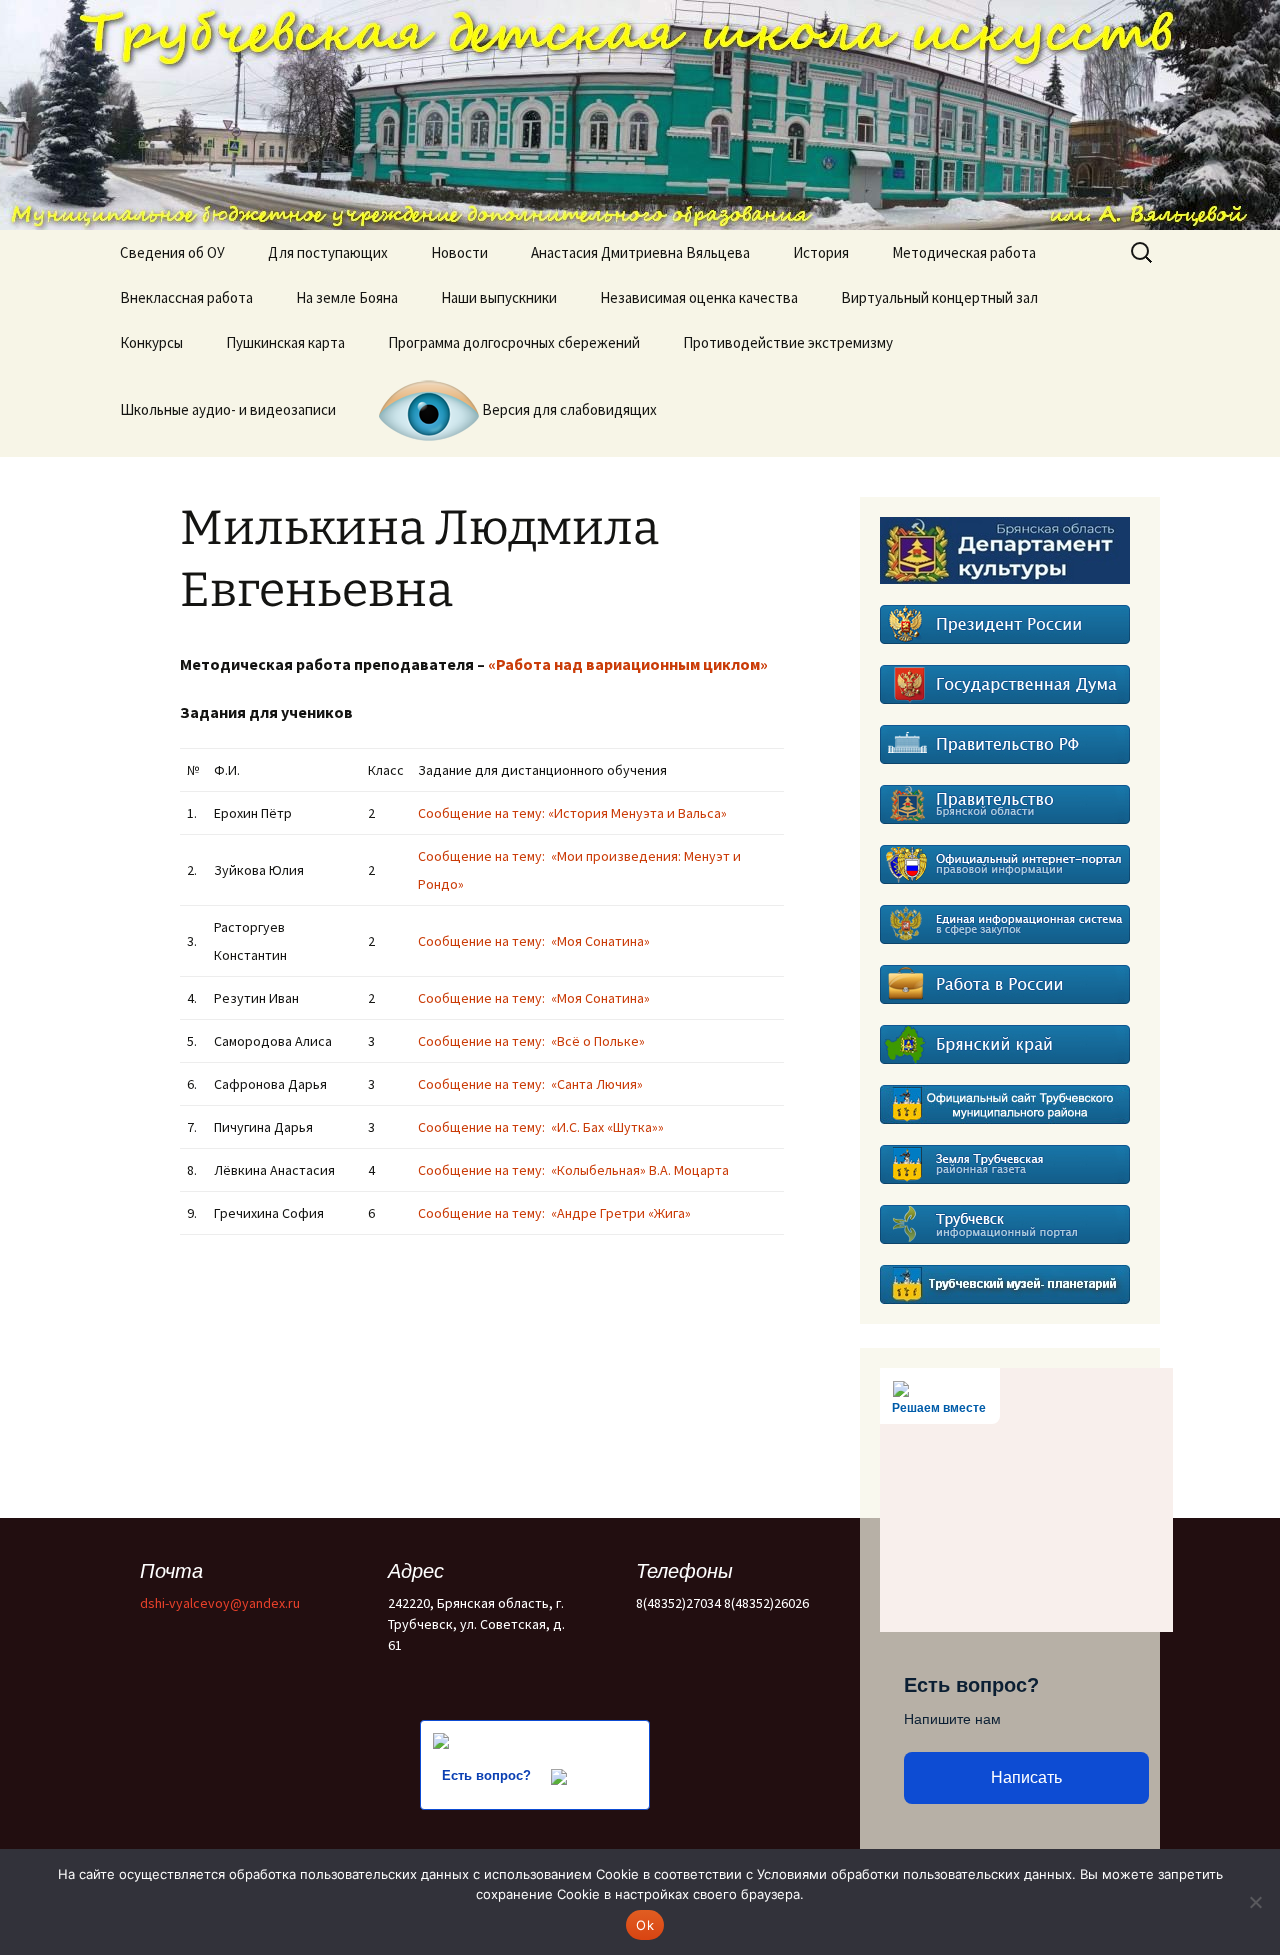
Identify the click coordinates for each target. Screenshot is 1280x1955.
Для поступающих (328, 252)
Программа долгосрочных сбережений (514, 342)
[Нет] (1255, 1902)
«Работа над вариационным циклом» (628, 664)
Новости (459, 252)
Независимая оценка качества (699, 297)
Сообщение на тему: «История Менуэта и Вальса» (574, 813)
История (821, 252)
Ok (645, 1925)
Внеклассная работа (186, 297)
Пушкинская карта (285, 342)
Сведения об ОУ (172, 252)
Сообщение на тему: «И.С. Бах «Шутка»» (541, 1127)
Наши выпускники (499, 297)
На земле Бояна (347, 297)
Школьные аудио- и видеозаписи (228, 409)
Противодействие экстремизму (788, 342)
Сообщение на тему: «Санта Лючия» (533, 1084)
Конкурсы (151, 342)
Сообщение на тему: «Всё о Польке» (533, 1041)
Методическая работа (964, 252)
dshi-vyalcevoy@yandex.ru (220, 1603)
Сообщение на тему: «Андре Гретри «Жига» (560, 1213)
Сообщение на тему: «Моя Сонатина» (534, 941)
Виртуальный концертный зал (939, 297)
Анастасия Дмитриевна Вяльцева (640, 252)
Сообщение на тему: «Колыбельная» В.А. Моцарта (576, 1170)
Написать (1026, 1777)
